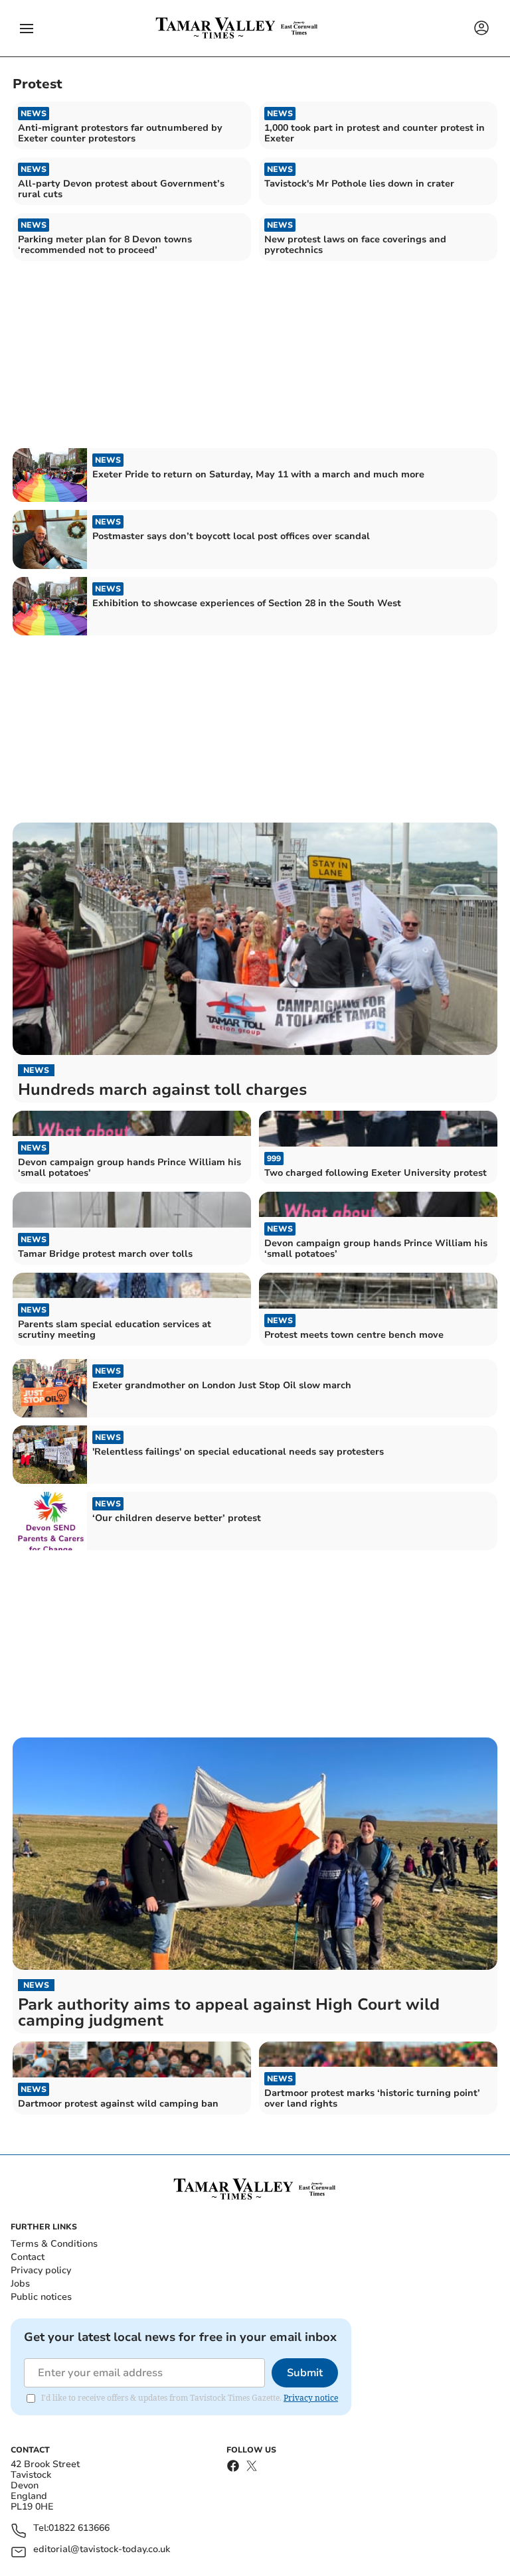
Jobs (20, 2284)
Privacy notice (311, 2398)
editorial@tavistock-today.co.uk (102, 2550)
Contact (28, 2257)
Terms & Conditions (54, 2244)
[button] (27, 29)
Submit (305, 2373)
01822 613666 (79, 2529)
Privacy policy (41, 2270)
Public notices (41, 2297)
